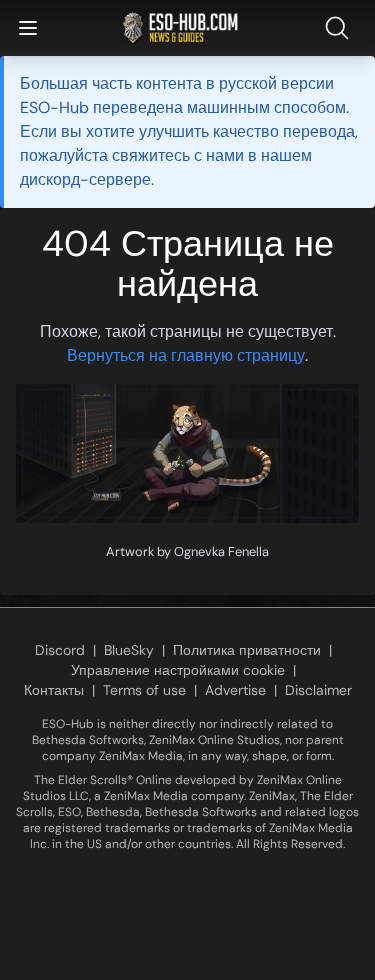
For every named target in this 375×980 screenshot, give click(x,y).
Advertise (235, 690)
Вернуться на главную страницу (186, 355)
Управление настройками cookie (178, 670)
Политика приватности (247, 650)
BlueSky (129, 650)
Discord (60, 650)
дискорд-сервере (85, 179)
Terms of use (144, 690)
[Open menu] (28, 28)
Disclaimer (318, 690)
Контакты (54, 690)
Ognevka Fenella (221, 551)
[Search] (341, 28)
